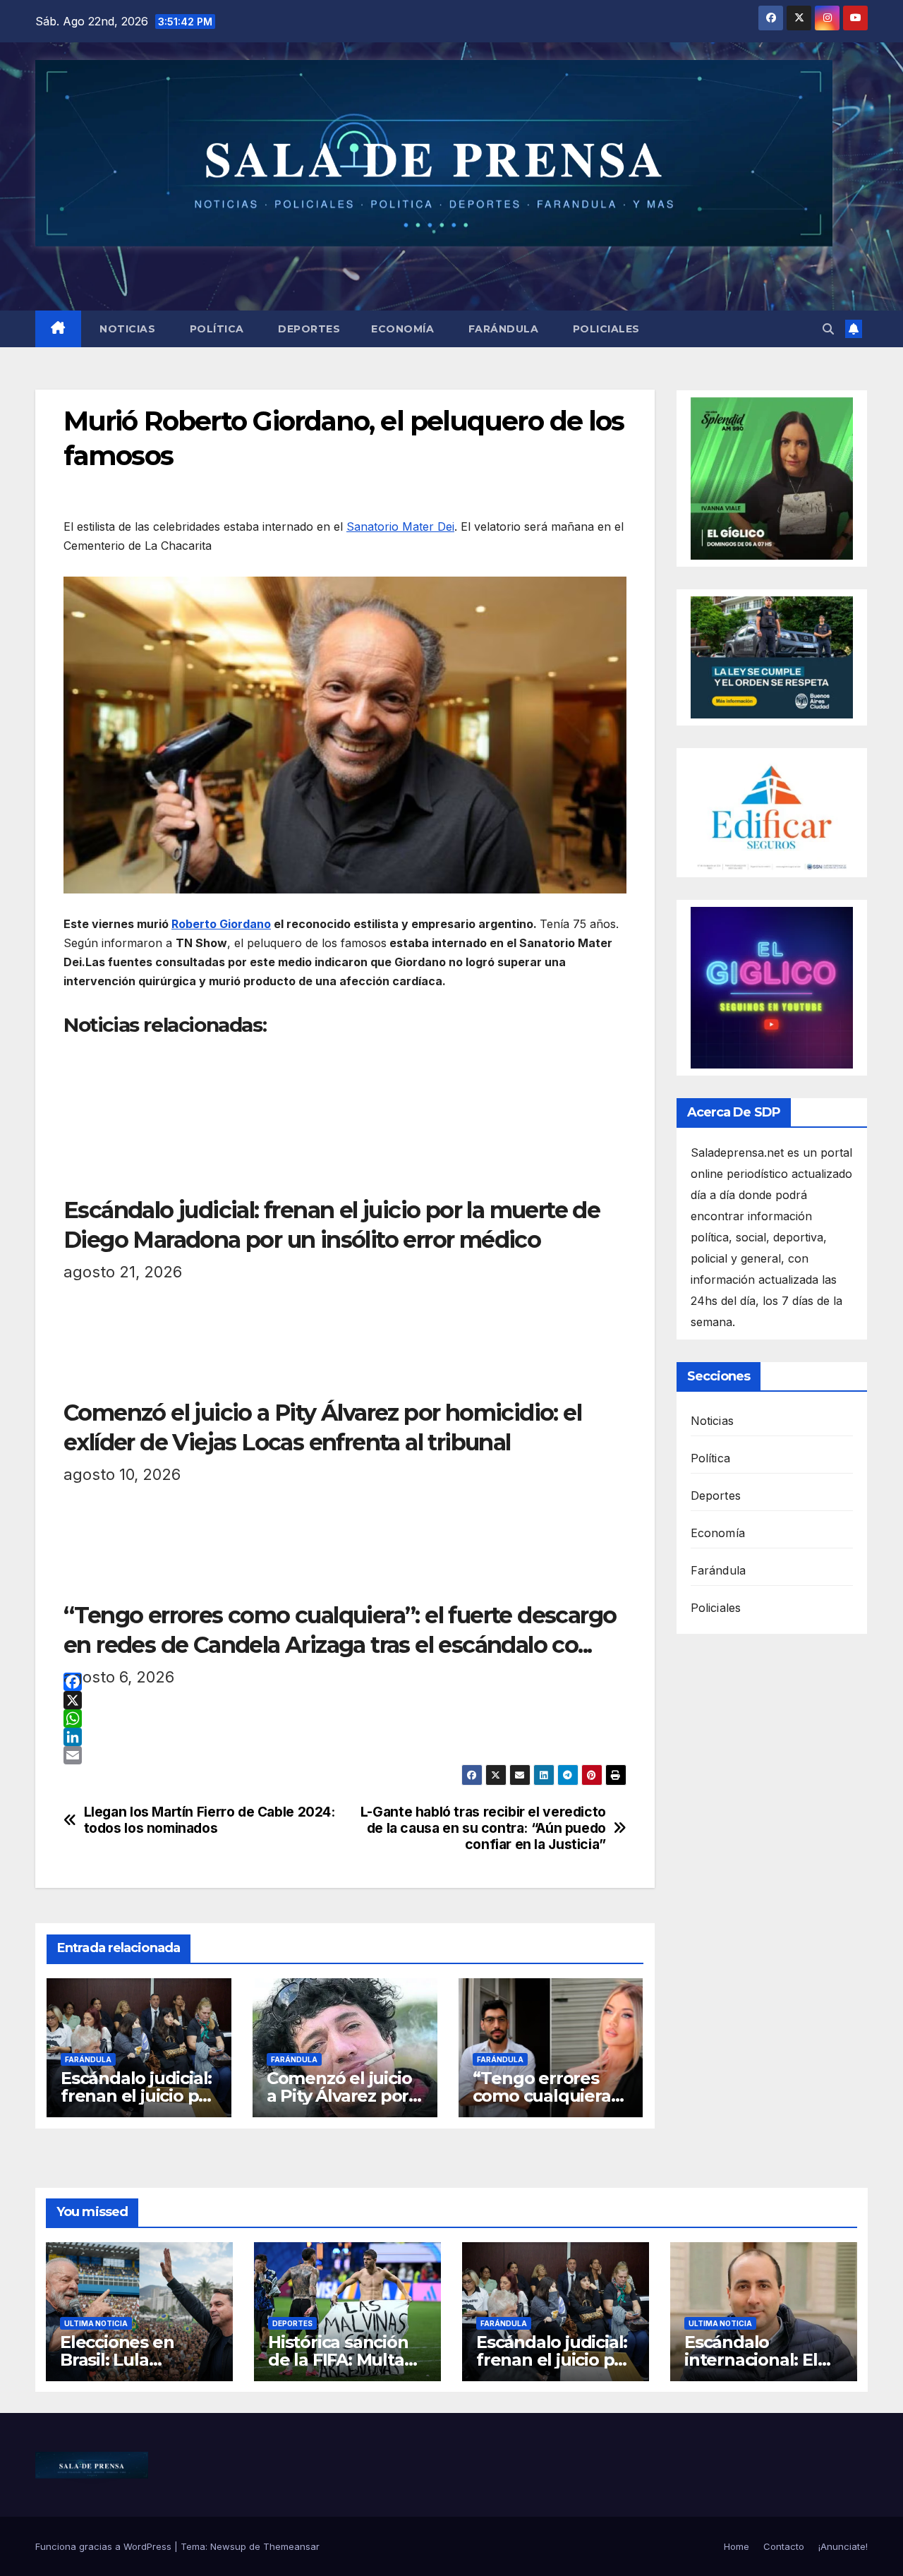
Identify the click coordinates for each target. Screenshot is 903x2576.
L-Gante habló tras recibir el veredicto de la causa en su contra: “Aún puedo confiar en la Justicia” (483, 1828)
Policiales (605, 329)
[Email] (345, 1755)
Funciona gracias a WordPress (105, 2546)
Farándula (502, 329)
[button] (828, 329)
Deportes (308, 329)
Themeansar (291, 2546)
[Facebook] (345, 1682)
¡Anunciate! (843, 2546)
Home (737, 2546)
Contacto (784, 2546)
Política (215, 329)
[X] (345, 1700)
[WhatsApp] (345, 1719)
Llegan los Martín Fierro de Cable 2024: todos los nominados (210, 1820)
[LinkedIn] (345, 1737)
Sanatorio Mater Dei (400, 526)
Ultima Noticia (96, 2323)
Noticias (126, 329)
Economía (402, 329)
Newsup (228, 2546)
